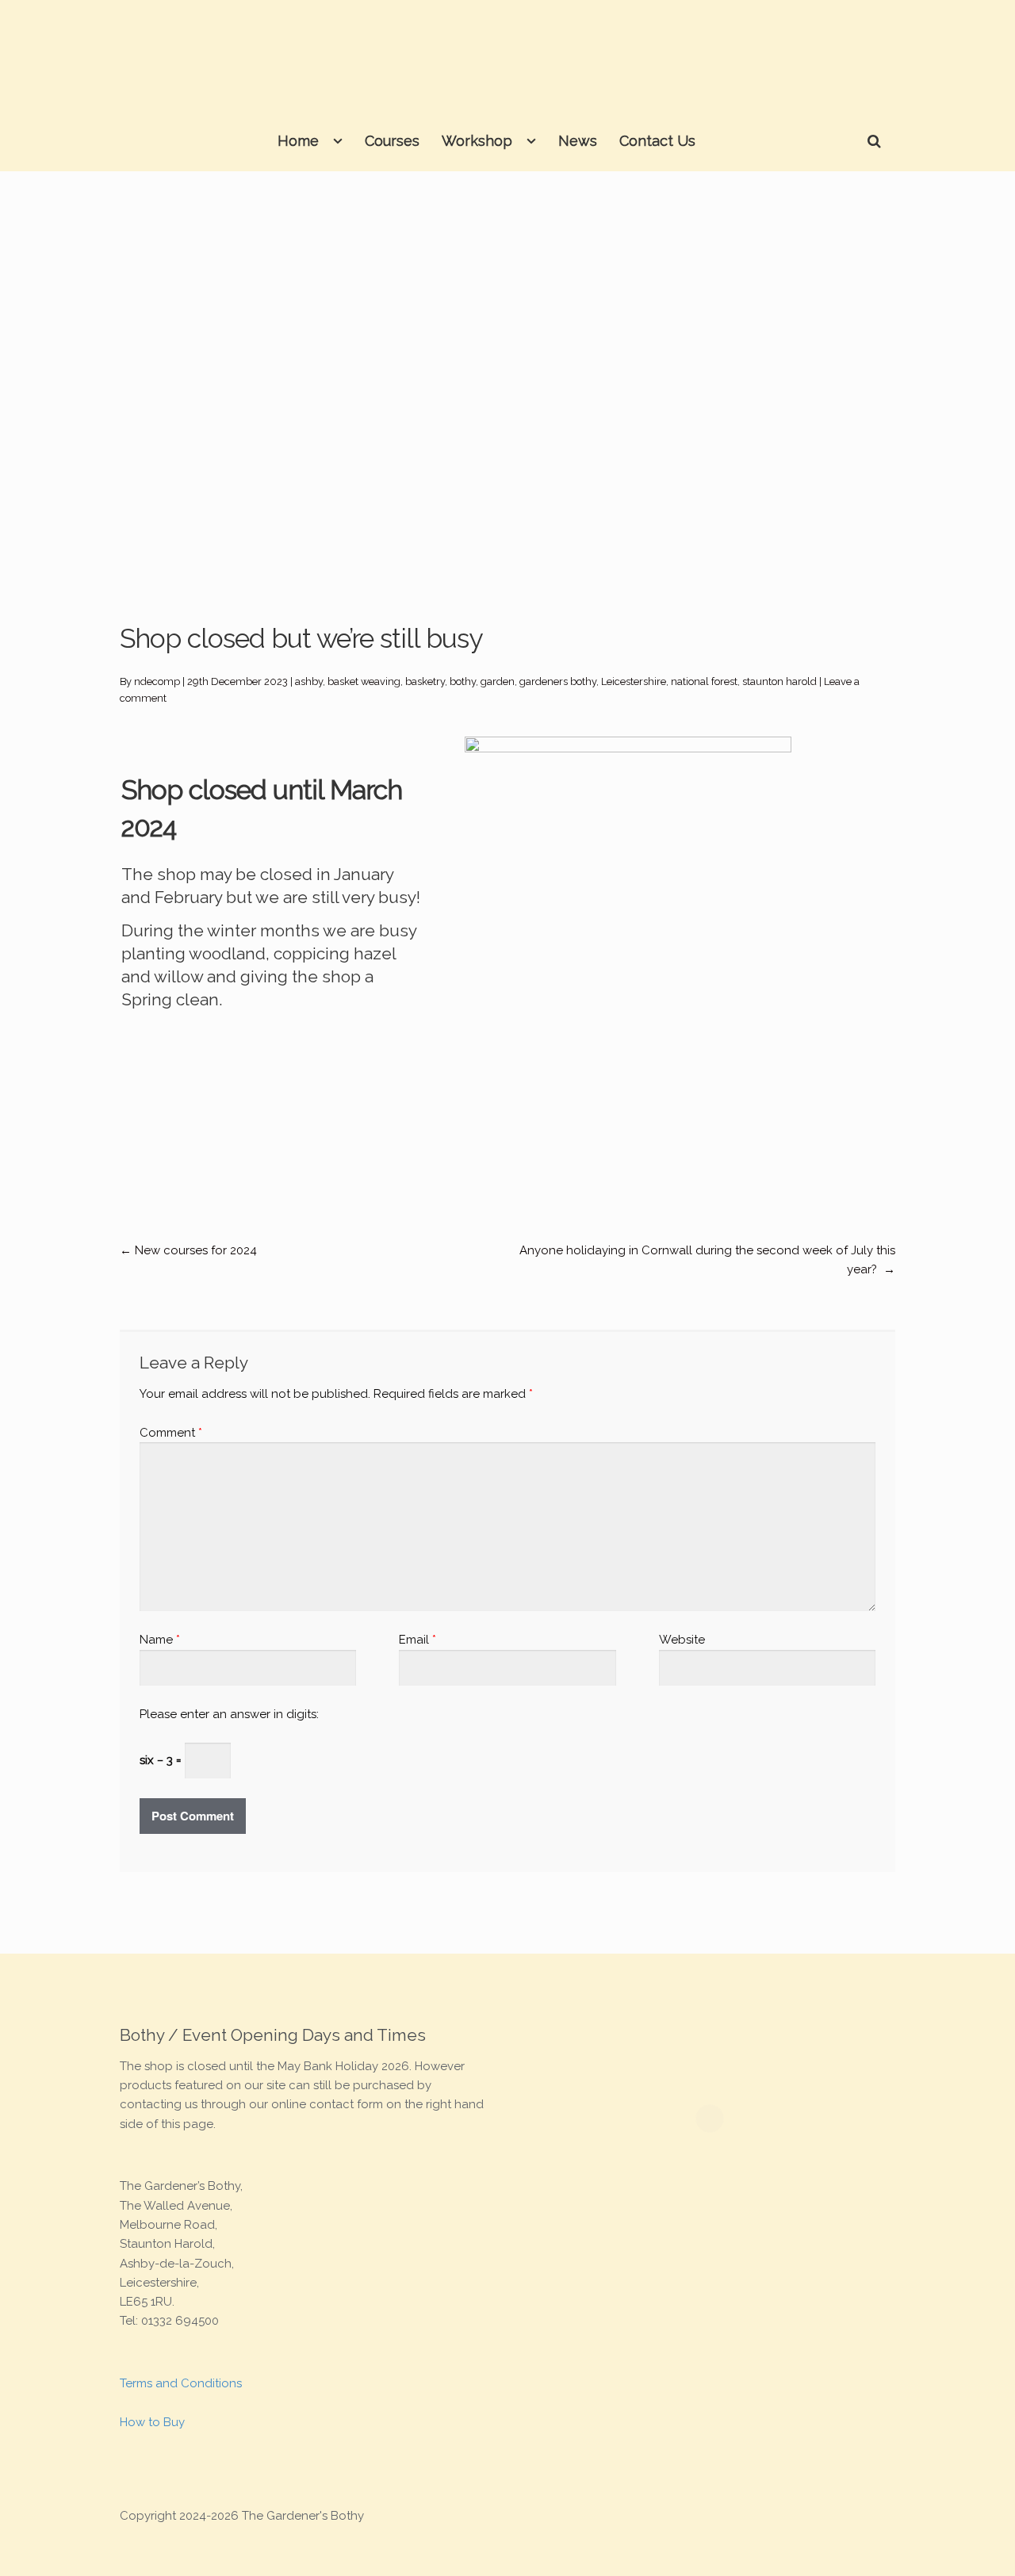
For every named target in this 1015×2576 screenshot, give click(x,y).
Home (298, 141)
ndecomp (157, 681)
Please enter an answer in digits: (229, 1714)
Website (682, 1640)
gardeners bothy (558, 681)
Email (417, 1640)
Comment (171, 1433)
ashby (309, 681)
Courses (392, 141)
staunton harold (779, 681)
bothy (463, 681)
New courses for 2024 (188, 1250)
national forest (704, 681)
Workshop (477, 141)
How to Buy (152, 2422)
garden (498, 681)
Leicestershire (634, 681)
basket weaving (364, 681)
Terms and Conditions (181, 2383)
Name (160, 1640)
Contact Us (657, 141)
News (578, 141)
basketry (425, 681)
